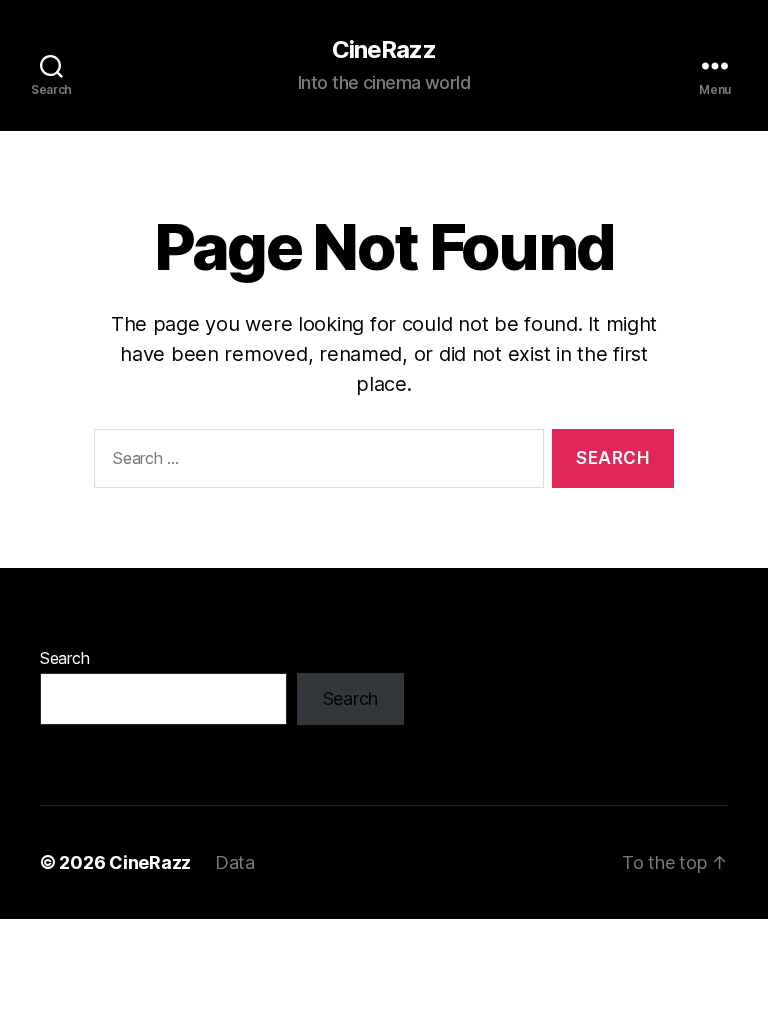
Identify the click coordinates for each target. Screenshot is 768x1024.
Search (64, 658)
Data (235, 862)
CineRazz (383, 50)
